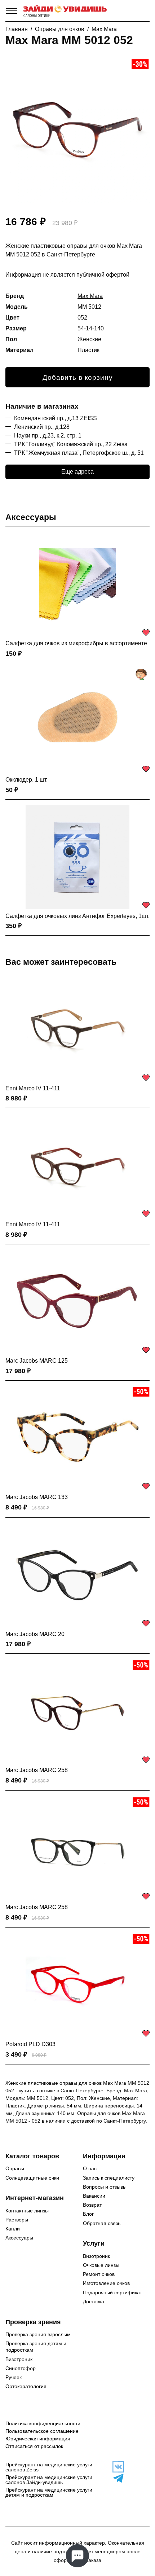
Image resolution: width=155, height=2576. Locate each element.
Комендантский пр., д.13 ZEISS (56, 418)
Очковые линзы (101, 2265)
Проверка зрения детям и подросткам (36, 2347)
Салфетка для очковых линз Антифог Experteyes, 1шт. (77, 916)
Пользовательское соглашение (42, 2431)
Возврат (92, 2205)
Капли (13, 2229)
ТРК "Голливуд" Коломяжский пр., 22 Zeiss (71, 444)
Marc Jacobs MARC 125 (37, 1361)
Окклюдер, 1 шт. (26, 780)
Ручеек (14, 2377)
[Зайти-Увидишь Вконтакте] (116, 2467)
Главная (17, 29)
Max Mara (104, 29)
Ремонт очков (99, 2274)
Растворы (17, 2220)
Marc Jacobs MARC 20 (35, 1634)
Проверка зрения (33, 2322)
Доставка (94, 2302)
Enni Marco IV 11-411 (33, 1088)
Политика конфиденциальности (43, 2423)
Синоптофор (21, 2368)
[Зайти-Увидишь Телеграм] (116, 2478)
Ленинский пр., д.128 (42, 427)
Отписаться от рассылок (34, 2446)
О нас (90, 2168)
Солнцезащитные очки (32, 2178)
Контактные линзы (27, 2211)
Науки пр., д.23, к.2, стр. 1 (48, 436)
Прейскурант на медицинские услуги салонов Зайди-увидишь (49, 2480)
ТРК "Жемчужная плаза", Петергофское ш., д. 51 (79, 453)
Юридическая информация (38, 2439)
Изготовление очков (106, 2283)
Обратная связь (102, 2223)
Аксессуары (31, 517)
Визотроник (96, 2256)
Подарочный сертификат (112, 2293)
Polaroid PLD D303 (30, 2044)
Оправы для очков (60, 29)
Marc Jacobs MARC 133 (37, 1497)
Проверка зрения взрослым (38, 2334)
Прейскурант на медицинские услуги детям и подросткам (49, 2492)
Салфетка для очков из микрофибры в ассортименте (76, 643)
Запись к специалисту (109, 2178)
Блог (88, 2214)
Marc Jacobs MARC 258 (37, 1770)
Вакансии (94, 2196)
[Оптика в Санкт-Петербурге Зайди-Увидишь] (65, 11)
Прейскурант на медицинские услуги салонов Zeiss (49, 2467)
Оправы (15, 2168)
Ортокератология (26, 2386)
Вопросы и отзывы (105, 2187)
